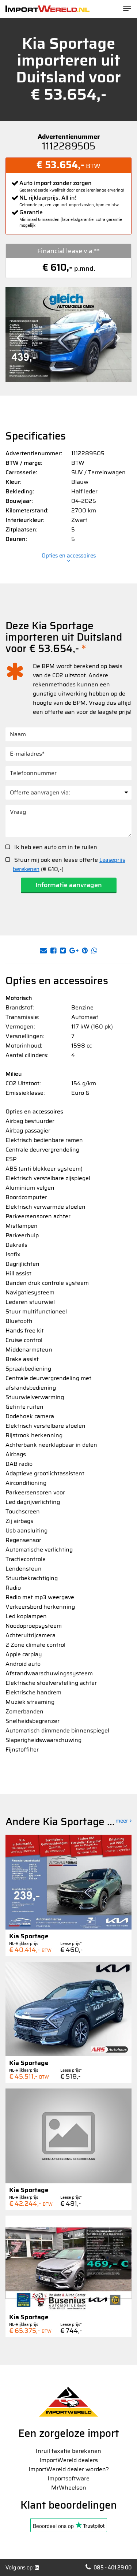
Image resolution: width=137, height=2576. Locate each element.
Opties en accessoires (69, 557)
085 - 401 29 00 (113, 2568)
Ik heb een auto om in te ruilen (55, 847)
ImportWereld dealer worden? (69, 2469)
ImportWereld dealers (69, 2460)
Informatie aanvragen (69, 885)
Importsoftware (68, 2478)
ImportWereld (47, 9)
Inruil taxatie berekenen (68, 2451)
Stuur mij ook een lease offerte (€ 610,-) (69, 864)
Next (118, 338)
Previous (19, 338)
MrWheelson (69, 2488)
